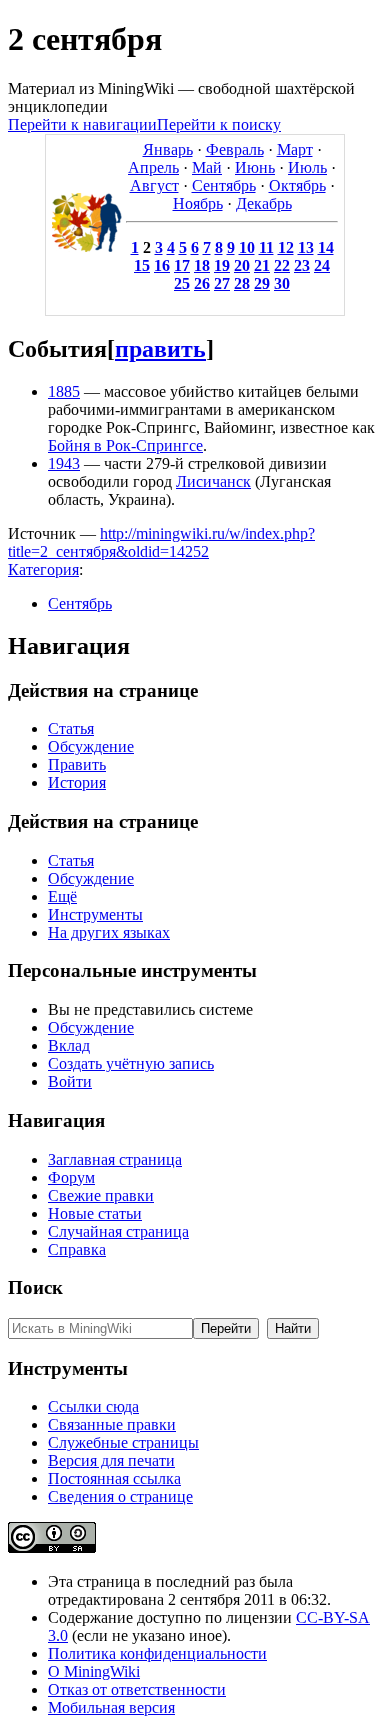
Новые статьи (95, 1213)
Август (154, 185)
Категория (43, 569)
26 (202, 283)
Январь (168, 149)
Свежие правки (101, 1195)
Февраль (235, 149)
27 (222, 283)
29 (262, 283)
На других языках (109, 932)
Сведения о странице (120, 1496)
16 (162, 265)
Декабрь (264, 203)
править (160, 349)
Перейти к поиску (219, 124)
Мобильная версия (111, 1707)
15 (142, 265)
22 (282, 265)
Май (207, 167)
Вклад (69, 1045)
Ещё (62, 896)
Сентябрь (224, 185)
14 (326, 247)
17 (182, 265)
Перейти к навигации (82, 124)
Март (295, 149)
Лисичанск (213, 481)
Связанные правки (112, 1424)
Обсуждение (91, 746)
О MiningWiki (94, 1671)
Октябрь (297, 185)
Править (77, 764)
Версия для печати (111, 1460)
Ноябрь (198, 203)
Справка (77, 1249)
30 (282, 283)
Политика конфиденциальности (157, 1653)
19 (222, 265)
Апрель (153, 167)
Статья (71, 728)
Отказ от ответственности (137, 1689)
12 (286, 247)
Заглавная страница (115, 1159)
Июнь (255, 167)
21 (262, 265)
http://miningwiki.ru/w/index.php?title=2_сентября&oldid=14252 (161, 542)
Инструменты (95, 914)
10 (247, 247)
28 (242, 283)
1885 (64, 391)
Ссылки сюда (93, 1406)
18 (202, 265)
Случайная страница (118, 1231)
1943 (64, 463)
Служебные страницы (123, 1442)
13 (306, 247)
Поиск (35, 1287)
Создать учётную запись (131, 1063)
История (77, 782)
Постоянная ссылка (114, 1478)
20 (242, 265)
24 (322, 265)
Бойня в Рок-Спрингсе (125, 445)
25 (182, 283)
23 (302, 265)
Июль (307, 167)
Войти (70, 1081)
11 (266, 247)
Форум (71, 1177)
